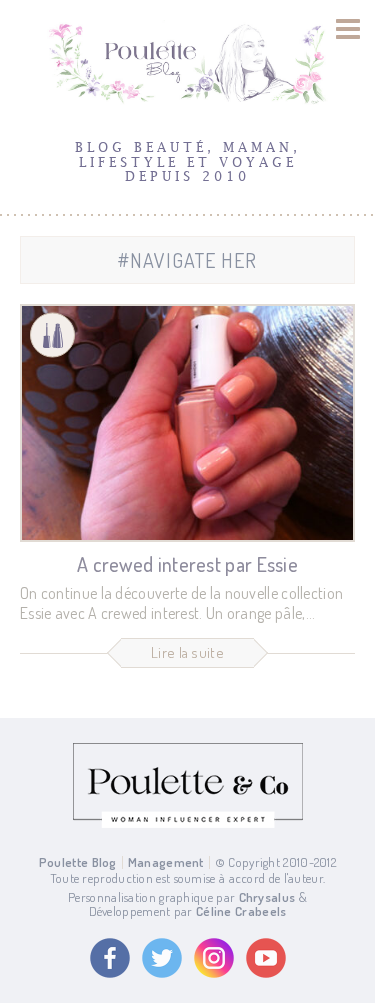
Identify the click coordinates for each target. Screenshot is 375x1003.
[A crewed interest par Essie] (187, 423)
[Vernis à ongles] (52, 335)
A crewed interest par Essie (187, 564)
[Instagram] (214, 958)
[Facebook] (110, 958)
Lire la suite (187, 652)
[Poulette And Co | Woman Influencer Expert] (188, 823)
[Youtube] (266, 958)
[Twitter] (162, 958)
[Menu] (348, 29)
